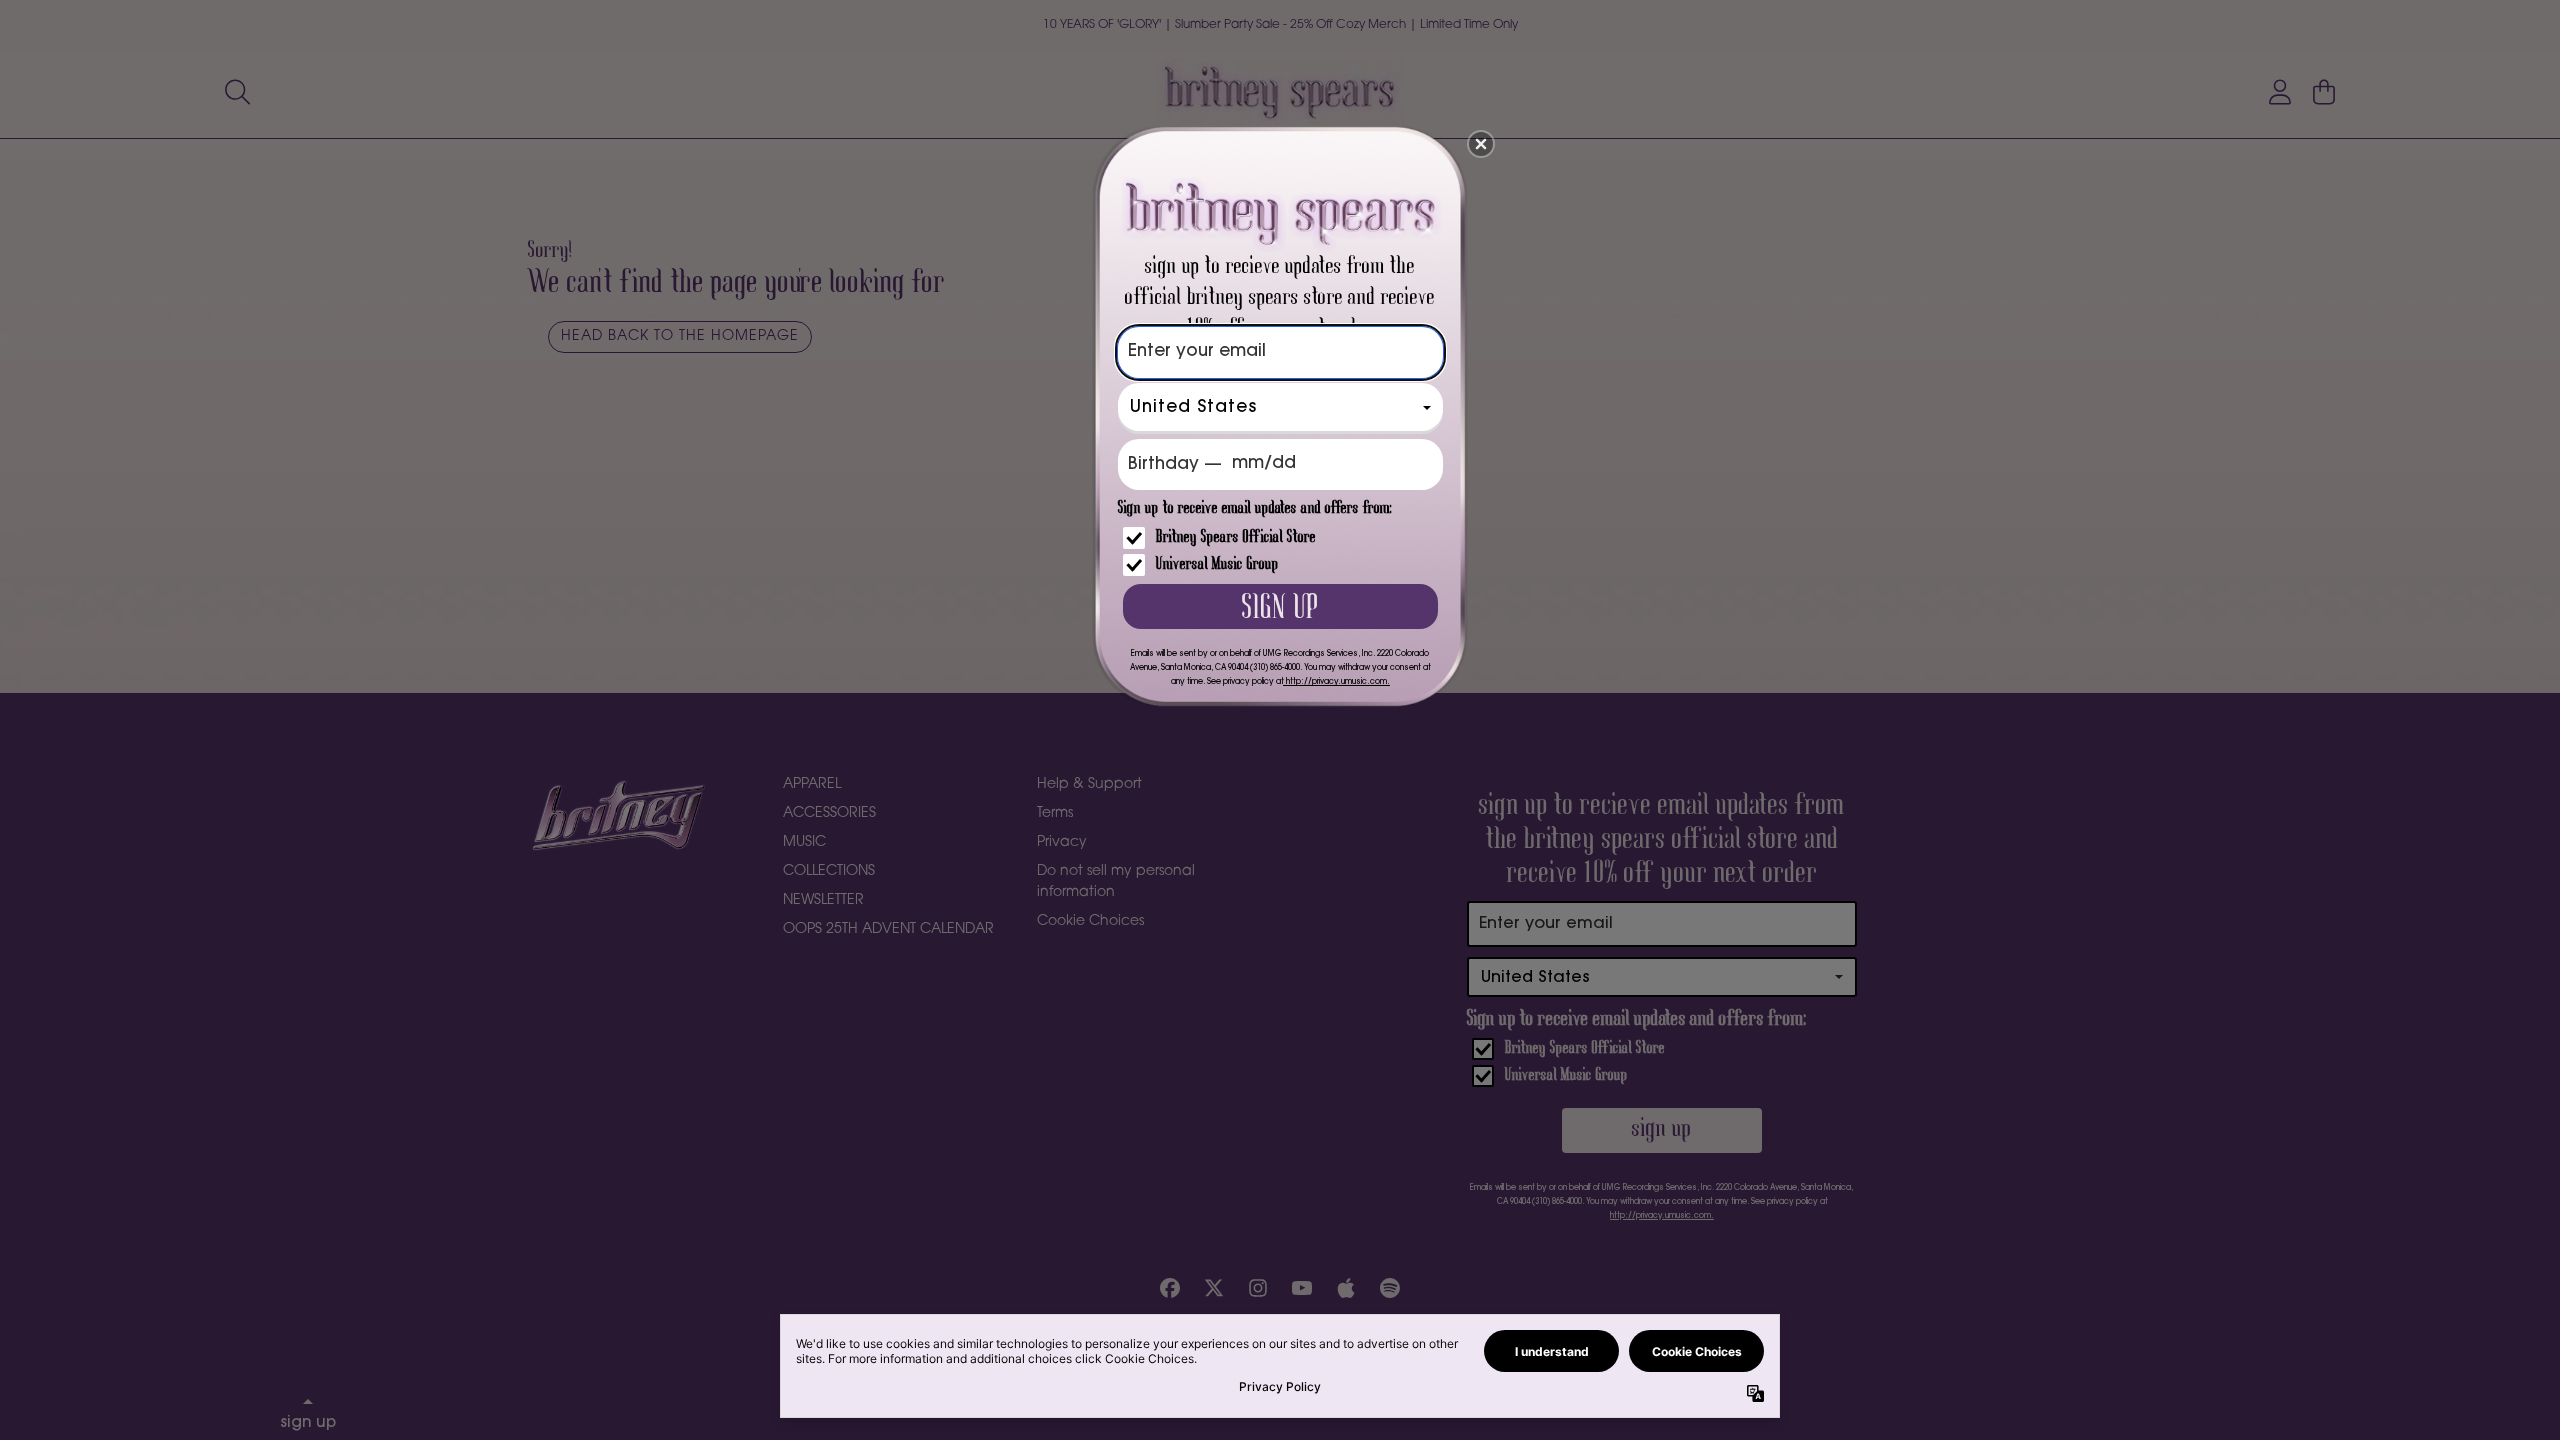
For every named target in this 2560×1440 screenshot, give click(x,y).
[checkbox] (1283, 538)
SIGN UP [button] (1280, 609)
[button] (1481, 144)
